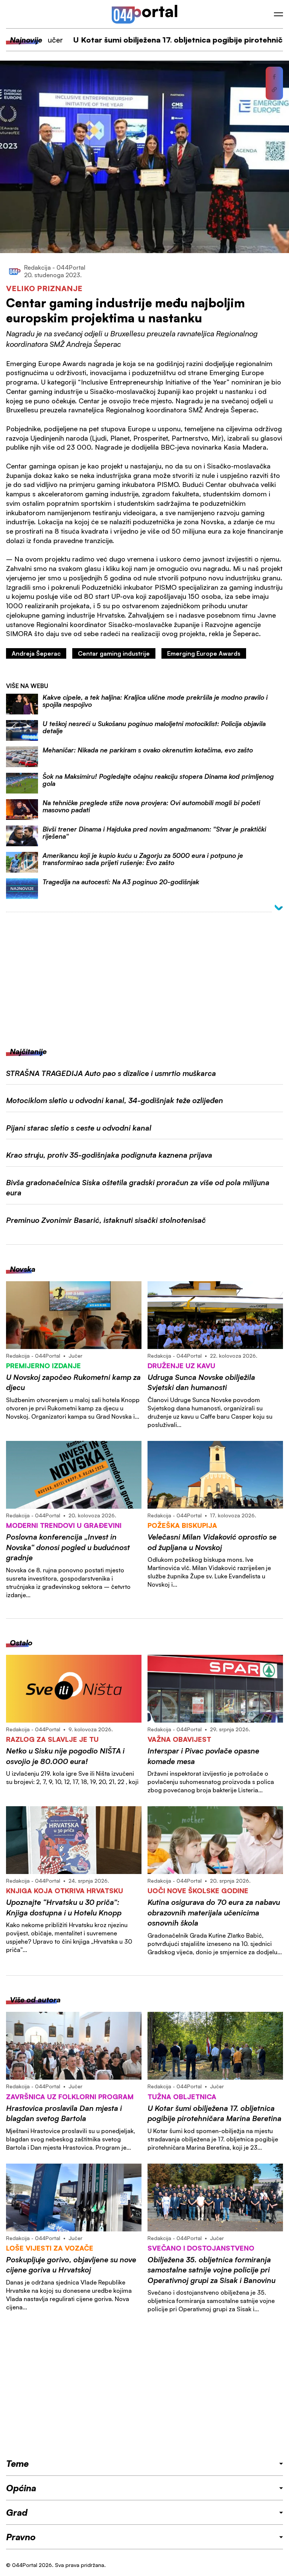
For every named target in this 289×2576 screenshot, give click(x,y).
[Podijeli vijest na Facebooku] (274, 77)
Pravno (21, 2537)
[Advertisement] (144, 974)
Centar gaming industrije (114, 653)
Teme (17, 2463)
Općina (21, 2488)
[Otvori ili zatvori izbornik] (278, 14)
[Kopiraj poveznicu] (274, 90)
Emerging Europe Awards (204, 653)
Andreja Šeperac (36, 653)
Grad (17, 2512)
